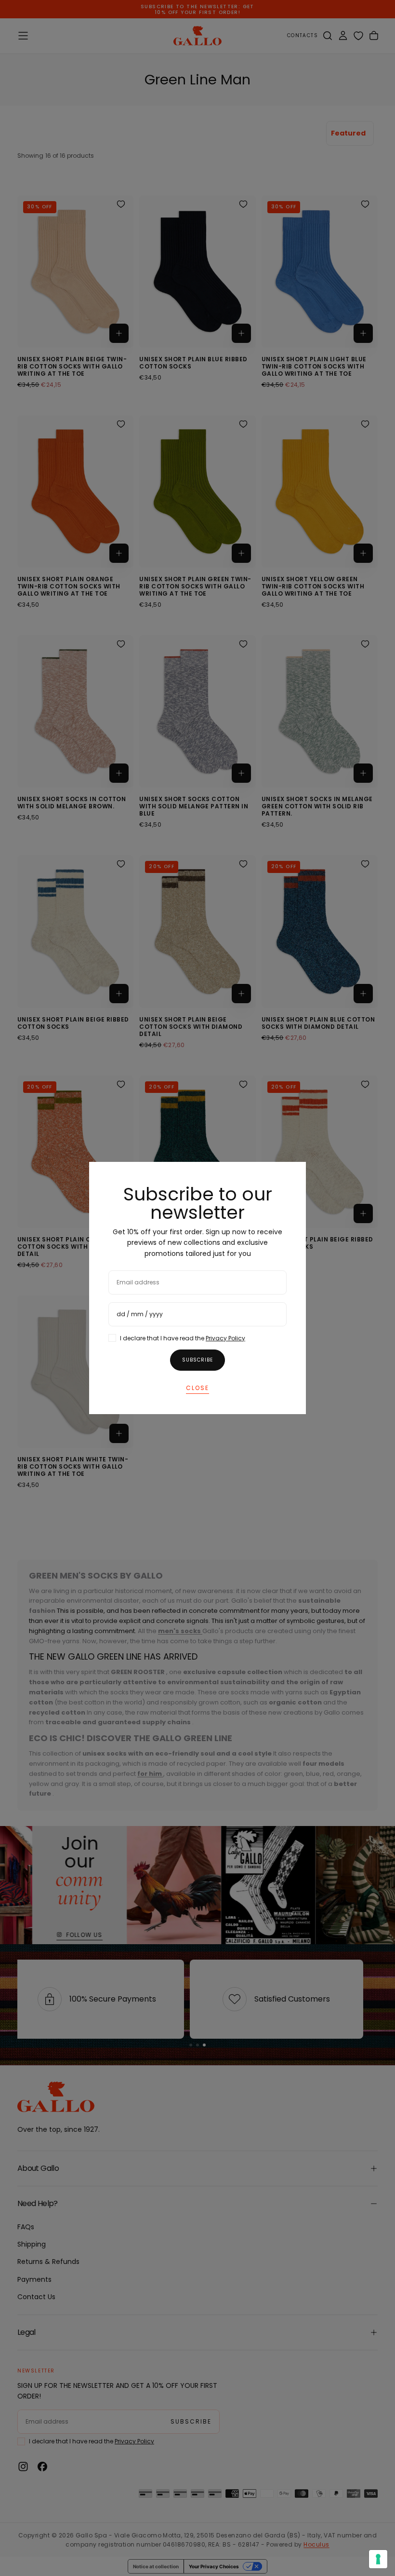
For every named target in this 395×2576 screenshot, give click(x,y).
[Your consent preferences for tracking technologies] (378, 2559)
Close (197, 1388)
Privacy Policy (225, 1338)
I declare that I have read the (183, 1338)
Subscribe (197, 1360)
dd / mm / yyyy (140, 1314)
